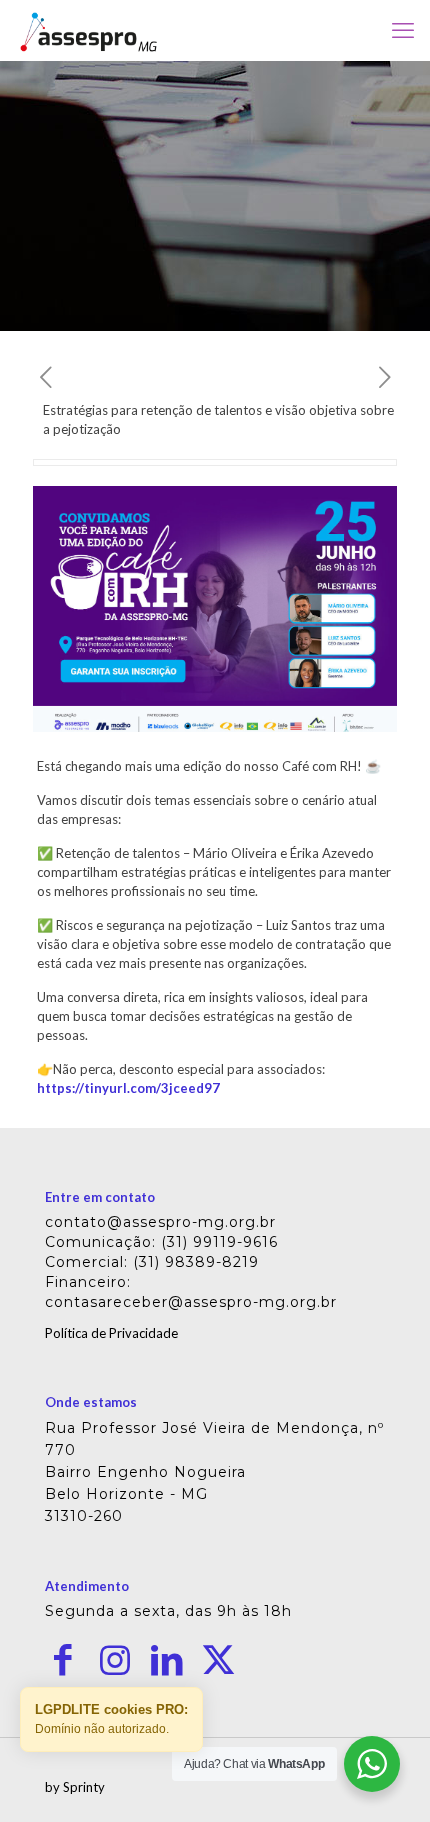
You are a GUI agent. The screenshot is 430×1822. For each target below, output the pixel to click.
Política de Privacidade (111, 1333)
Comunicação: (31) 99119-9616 (161, 1242)
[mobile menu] (403, 30)
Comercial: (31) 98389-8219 (152, 1262)
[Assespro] (88, 30)
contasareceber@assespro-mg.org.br (191, 1302)
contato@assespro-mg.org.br (160, 1222)
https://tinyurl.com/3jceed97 (128, 1088)
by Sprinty (75, 1787)
